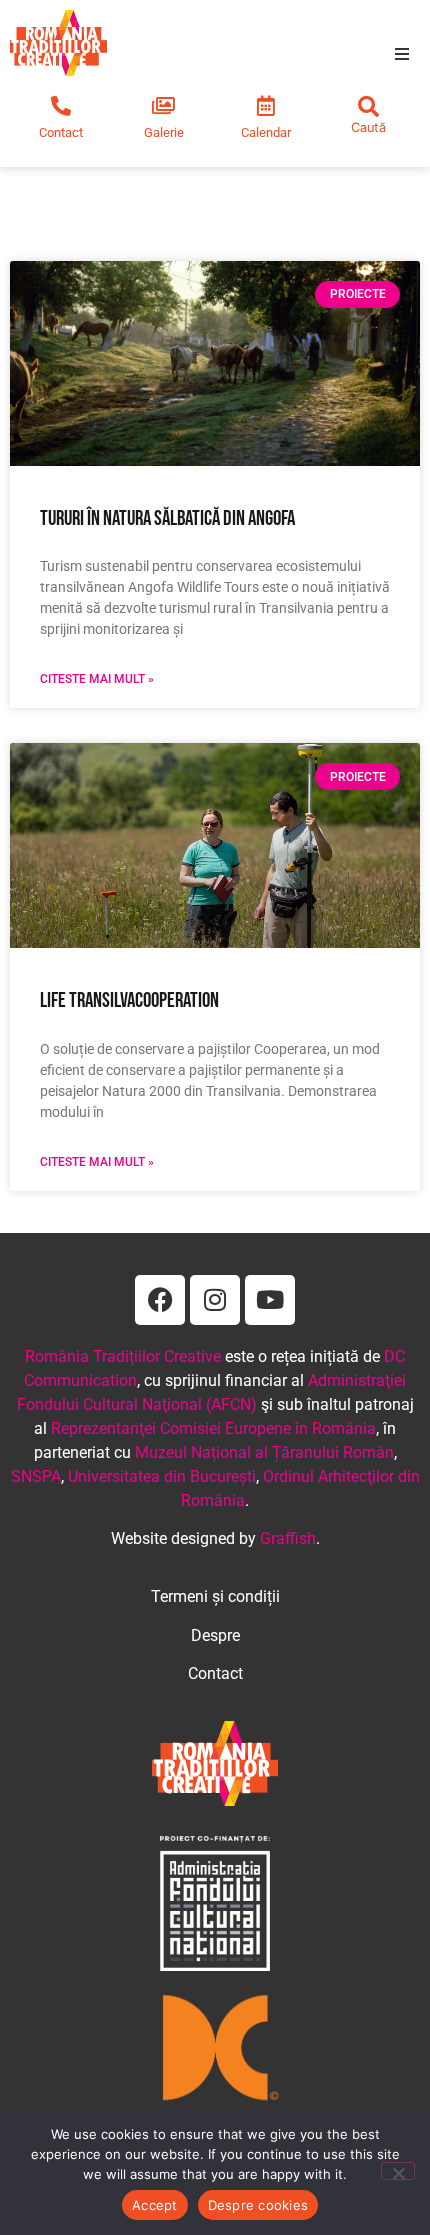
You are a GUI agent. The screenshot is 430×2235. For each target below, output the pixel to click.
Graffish (288, 1538)
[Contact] (61, 106)
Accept (155, 2205)
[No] (398, 2171)
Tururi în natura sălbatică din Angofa (167, 518)
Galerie (164, 132)
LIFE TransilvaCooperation (129, 1000)
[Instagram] (215, 1300)
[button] (402, 54)
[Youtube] (270, 1300)
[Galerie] (164, 106)
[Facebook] (160, 1300)
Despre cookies (258, 2205)
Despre (215, 1635)
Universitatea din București (162, 1476)
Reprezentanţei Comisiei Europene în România (213, 1428)
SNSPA (36, 1476)
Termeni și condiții (215, 1596)
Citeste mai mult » (97, 679)
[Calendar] (266, 106)
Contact (61, 132)
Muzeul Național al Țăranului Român (264, 1452)
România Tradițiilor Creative (123, 1356)
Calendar (266, 132)
